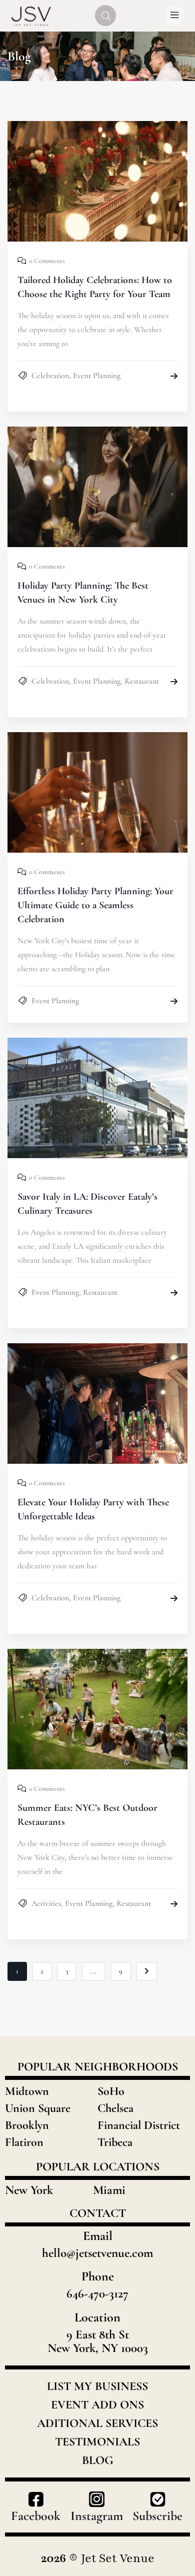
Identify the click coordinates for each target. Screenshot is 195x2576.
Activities (46, 1903)
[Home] (31, 16)
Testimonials (97, 2442)
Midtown (27, 2091)
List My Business (97, 2386)
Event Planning (97, 376)
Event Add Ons (97, 2405)
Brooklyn (27, 2125)
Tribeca (115, 2142)
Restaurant (142, 681)
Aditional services (97, 2423)
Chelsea (115, 2108)
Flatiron (24, 2142)
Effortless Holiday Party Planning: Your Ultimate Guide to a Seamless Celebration (95, 905)
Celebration (50, 376)
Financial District (139, 2125)
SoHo (111, 2091)
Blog (98, 2460)
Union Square (38, 2108)
